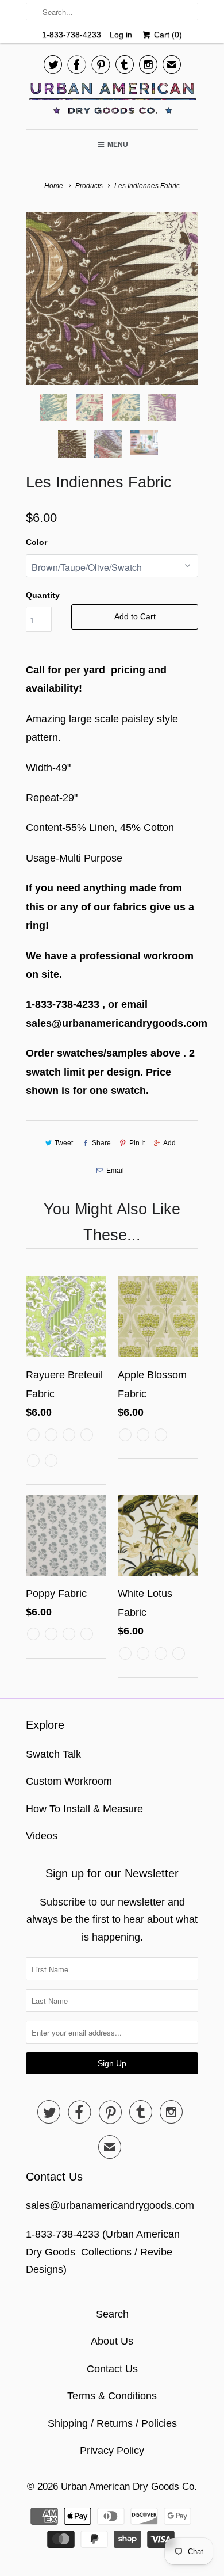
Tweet (64, 1143)
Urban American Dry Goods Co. (129, 2487)
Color (36, 542)
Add (169, 1143)
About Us (112, 2341)
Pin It (137, 1143)
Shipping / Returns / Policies (112, 2423)
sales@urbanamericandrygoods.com (110, 2205)
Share (101, 1143)
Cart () (167, 35)
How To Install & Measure (84, 1809)
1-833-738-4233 (72, 35)
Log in (121, 35)
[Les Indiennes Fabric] (112, 299)
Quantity (43, 595)
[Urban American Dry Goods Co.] (112, 101)
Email (115, 1171)
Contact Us (112, 2369)
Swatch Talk (53, 1754)
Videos (42, 1836)
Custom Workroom (69, 1781)
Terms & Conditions (112, 2396)
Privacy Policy (112, 2451)
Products (89, 186)
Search (112, 2314)
